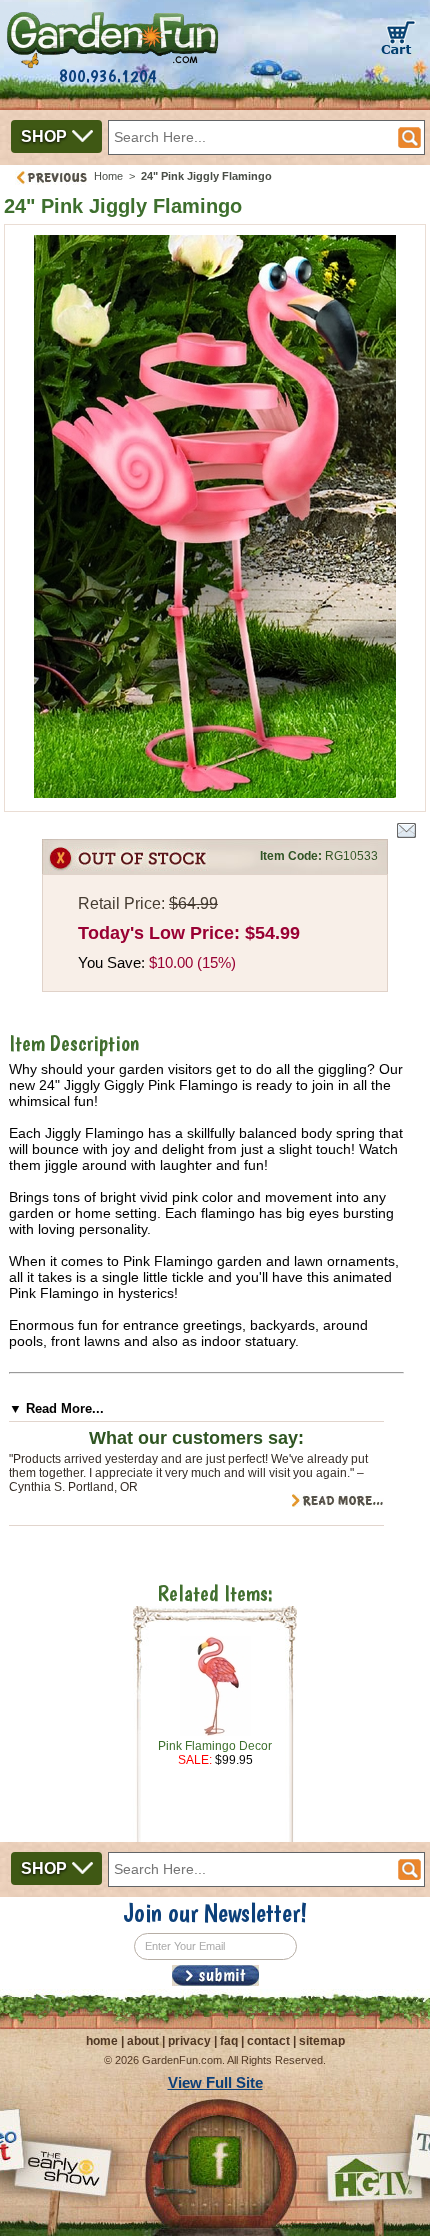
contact (268, 2041)
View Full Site (215, 2082)
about (143, 2041)
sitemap (322, 2041)
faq (229, 2041)
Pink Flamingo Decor (215, 1746)
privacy (189, 2041)
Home (108, 176)
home (102, 2041)
